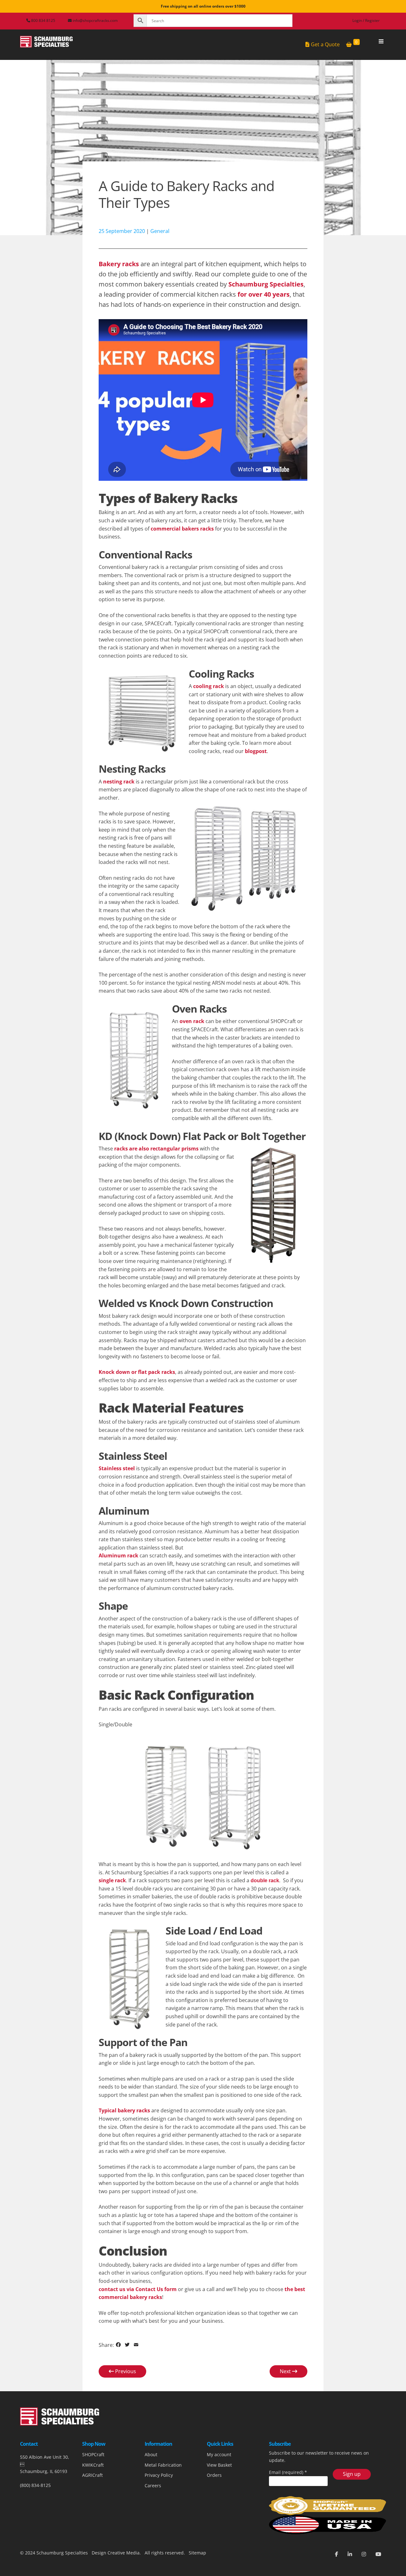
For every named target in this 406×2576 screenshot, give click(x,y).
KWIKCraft (93, 2465)
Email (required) (288, 2472)
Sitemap (197, 2553)
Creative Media (124, 2553)
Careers (153, 2486)
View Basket (219, 2465)
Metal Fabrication (163, 2465)
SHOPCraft (93, 2454)
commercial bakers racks (182, 529)
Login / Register (366, 20)
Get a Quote (325, 44)
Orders (214, 2475)
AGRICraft (92, 2475)
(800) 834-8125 (35, 2485)
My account (219, 2454)
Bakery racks (119, 264)
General (160, 231)
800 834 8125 (43, 20)
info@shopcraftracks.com (95, 20)
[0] (349, 45)
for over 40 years (264, 294)
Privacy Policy (159, 2475)
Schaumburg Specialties (266, 284)
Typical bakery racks (124, 2110)
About (151, 2454)
